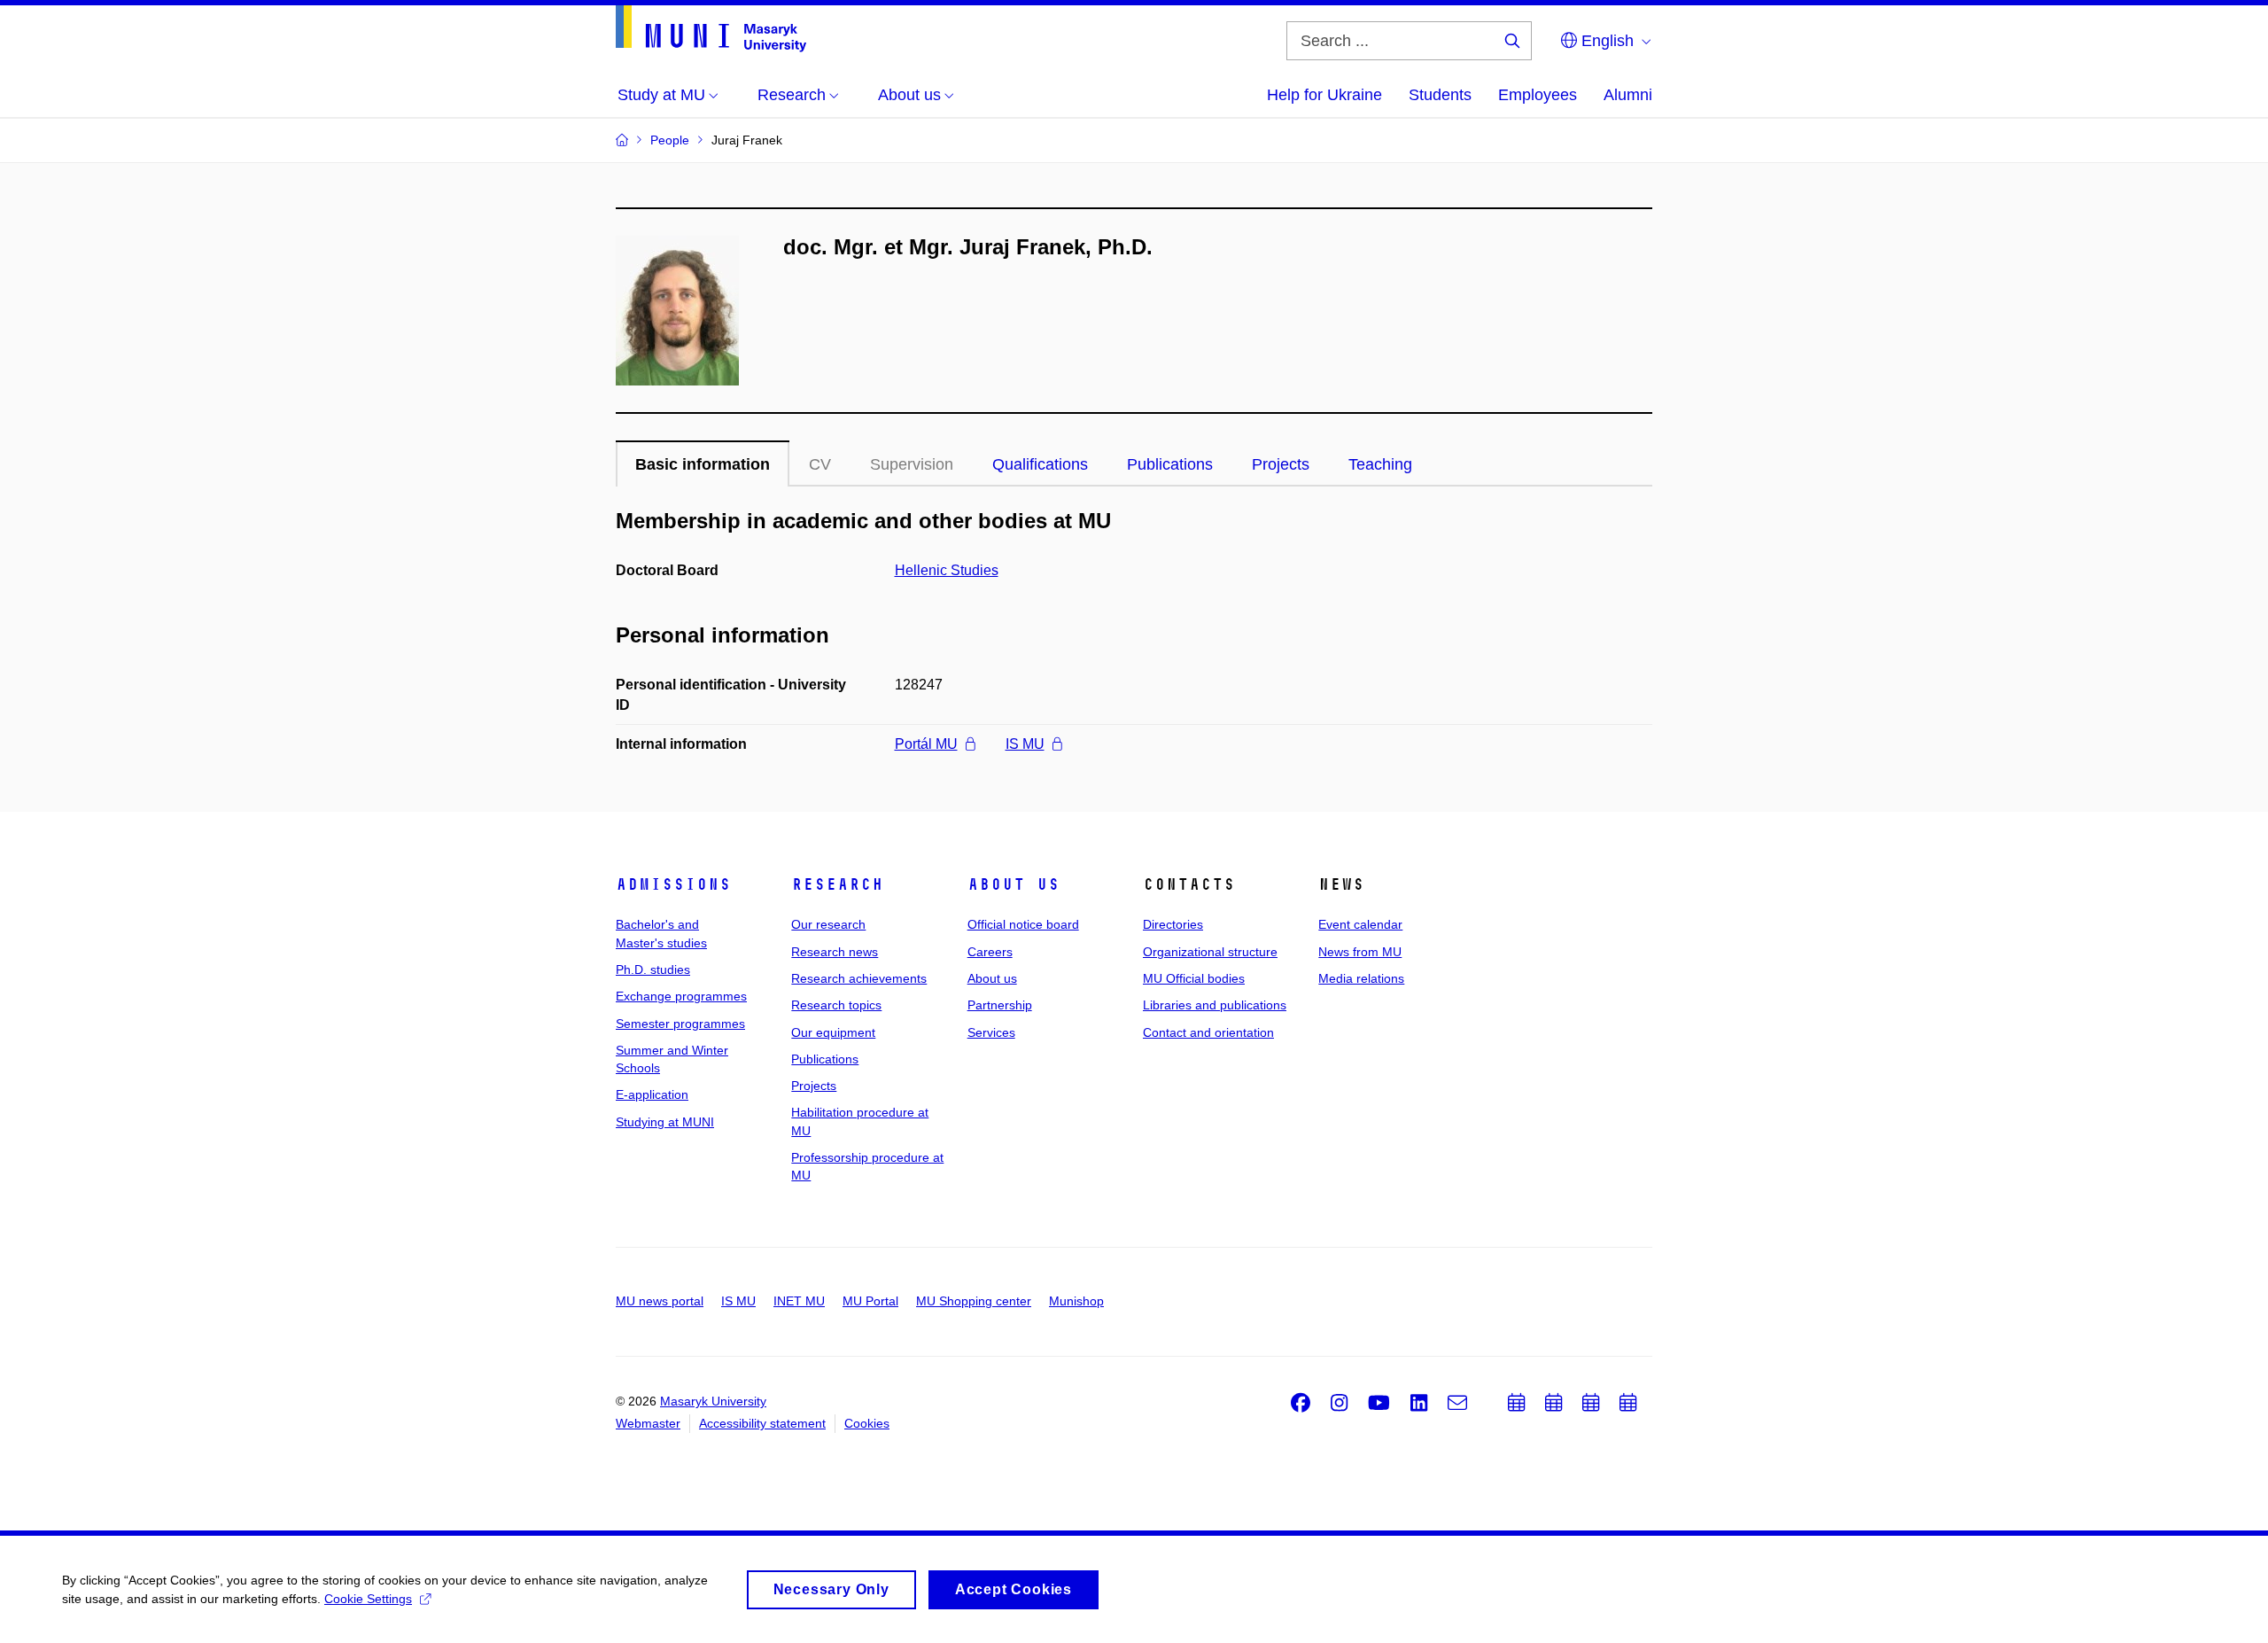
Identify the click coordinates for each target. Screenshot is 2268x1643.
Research (837, 884)
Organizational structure (1210, 952)
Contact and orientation (1208, 1032)
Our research (828, 924)
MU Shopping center (974, 1301)
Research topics (836, 1005)
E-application (652, 1094)
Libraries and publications (1215, 1005)
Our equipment (833, 1032)
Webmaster (648, 1423)
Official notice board (1023, 924)
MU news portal (660, 1301)
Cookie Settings (368, 1599)
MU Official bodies (1194, 978)
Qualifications (1040, 464)
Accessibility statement (762, 1423)
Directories (1173, 924)
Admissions (673, 884)
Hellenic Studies (947, 570)
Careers (990, 952)
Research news (835, 952)
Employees (1538, 95)
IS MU (1025, 744)
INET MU (799, 1301)
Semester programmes (680, 1024)
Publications (1170, 464)
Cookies (867, 1423)
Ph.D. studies (653, 969)
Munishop (1076, 1301)
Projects (1281, 464)
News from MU (1360, 952)
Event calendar (1360, 924)
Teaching (1380, 464)
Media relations (1361, 978)
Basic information (703, 464)
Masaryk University (713, 1401)
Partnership (1000, 1005)
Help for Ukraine (1324, 95)
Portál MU (926, 744)
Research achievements (859, 978)
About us (1014, 884)
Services (991, 1032)
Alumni (1628, 95)
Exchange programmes (681, 996)
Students (1440, 95)
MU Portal (870, 1301)
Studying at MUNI (665, 1122)
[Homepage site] (711, 29)
